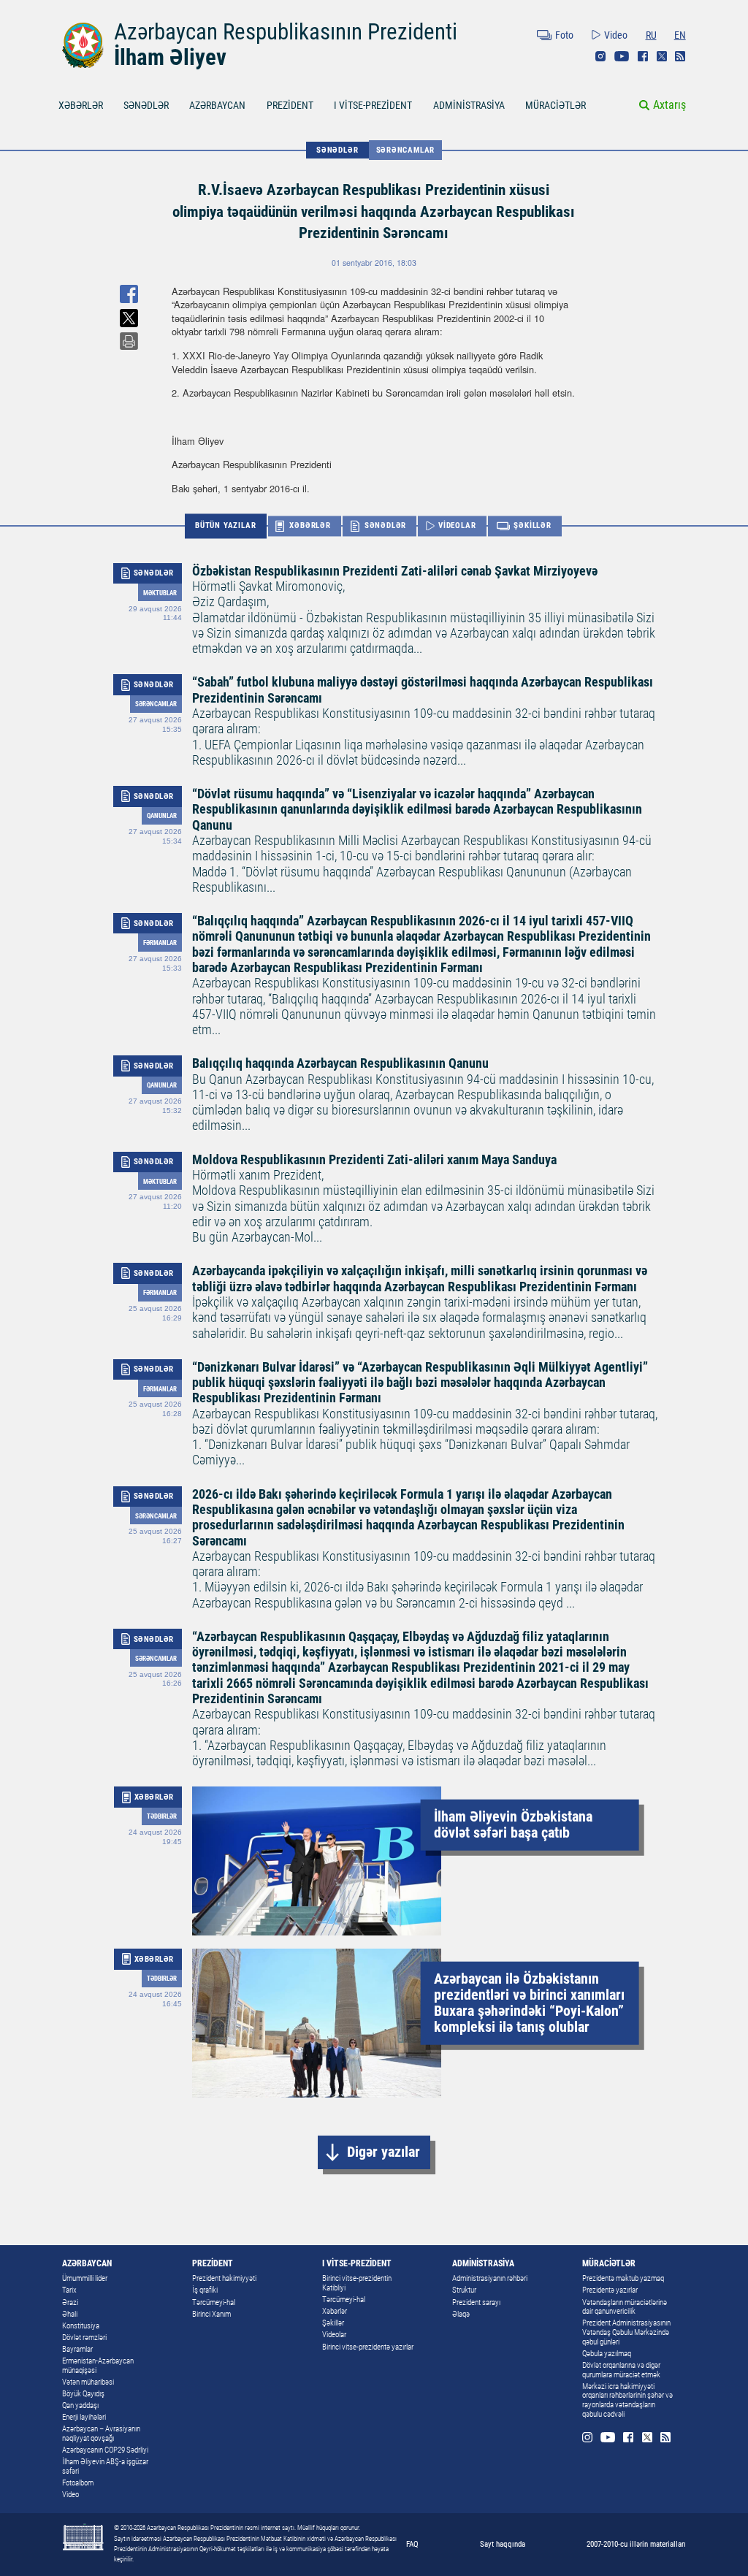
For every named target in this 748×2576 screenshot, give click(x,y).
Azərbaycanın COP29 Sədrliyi (105, 2450)
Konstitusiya (81, 2326)
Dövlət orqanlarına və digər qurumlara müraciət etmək (621, 2370)
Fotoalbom (78, 2483)
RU (651, 35)
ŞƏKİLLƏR (532, 526)
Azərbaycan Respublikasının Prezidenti (286, 32)
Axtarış (669, 105)
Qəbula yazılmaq (607, 2354)
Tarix (69, 2290)
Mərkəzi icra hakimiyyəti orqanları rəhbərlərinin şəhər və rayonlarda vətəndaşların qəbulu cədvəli (627, 2400)
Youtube (622, 56)
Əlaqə (461, 2314)
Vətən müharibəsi (88, 2382)
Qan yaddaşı (80, 2405)
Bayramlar (77, 2349)
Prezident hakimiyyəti (224, 2278)
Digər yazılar (383, 2152)
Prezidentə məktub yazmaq (623, 2278)
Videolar (334, 2335)
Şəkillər (333, 2323)
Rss (680, 56)
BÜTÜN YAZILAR (225, 525)
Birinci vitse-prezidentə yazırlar (368, 2347)
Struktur (464, 2290)
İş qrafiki (205, 2290)
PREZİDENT (290, 105)
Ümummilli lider (85, 2278)
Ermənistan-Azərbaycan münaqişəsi (98, 2366)
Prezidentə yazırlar (610, 2290)
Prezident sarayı (476, 2302)
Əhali (70, 2314)
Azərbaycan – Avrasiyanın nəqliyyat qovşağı (101, 2434)
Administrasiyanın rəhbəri (490, 2278)
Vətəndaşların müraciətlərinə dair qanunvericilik (625, 2307)
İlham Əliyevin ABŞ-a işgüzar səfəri (105, 2466)
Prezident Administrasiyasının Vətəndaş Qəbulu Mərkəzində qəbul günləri (626, 2332)
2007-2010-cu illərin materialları (636, 2544)
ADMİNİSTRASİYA (469, 105)
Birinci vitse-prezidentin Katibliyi (357, 2283)
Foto (564, 35)
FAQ (412, 2544)
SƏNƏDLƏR (146, 105)
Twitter (662, 56)
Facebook (643, 56)
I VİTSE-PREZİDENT (373, 105)
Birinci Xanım (211, 2314)
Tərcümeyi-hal (214, 2302)
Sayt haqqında (503, 2544)
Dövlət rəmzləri (84, 2338)
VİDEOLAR (457, 526)
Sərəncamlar (406, 150)
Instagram (600, 56)
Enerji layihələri (84, 2417)
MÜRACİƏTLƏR (556, 105)
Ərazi (70, 2302)
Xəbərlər (335, 2311)
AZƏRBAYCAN (217, 105)
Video (616, 35)
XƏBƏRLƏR (81, 105)
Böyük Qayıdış (83, 2394)
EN (680, 35)
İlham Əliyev (170, 57)
